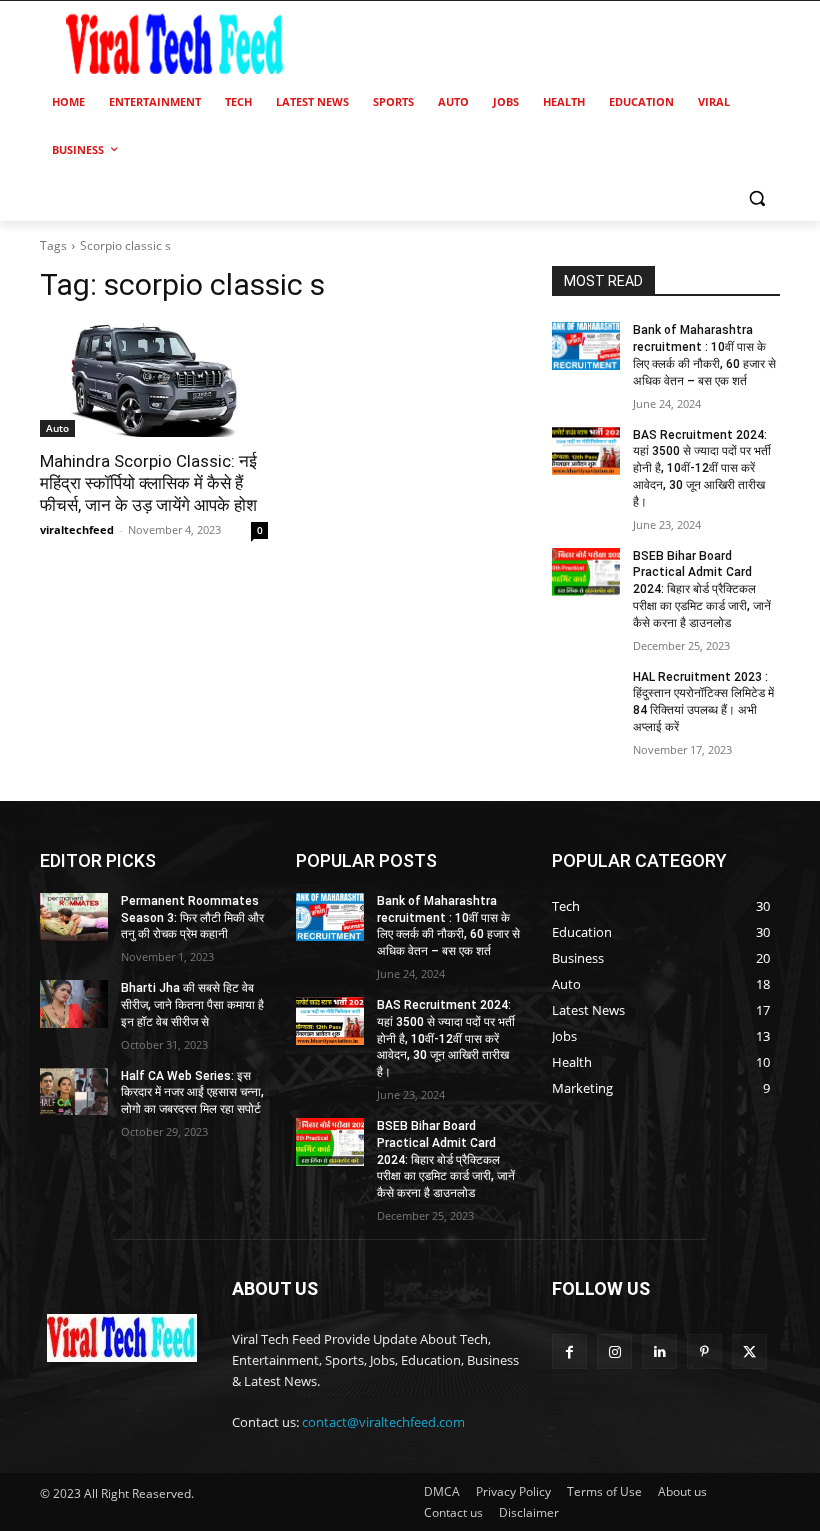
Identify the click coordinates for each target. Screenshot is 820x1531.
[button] (756, 198)
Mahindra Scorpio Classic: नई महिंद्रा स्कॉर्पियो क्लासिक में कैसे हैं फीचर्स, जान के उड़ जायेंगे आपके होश (148, 483)
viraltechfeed (77, 529)
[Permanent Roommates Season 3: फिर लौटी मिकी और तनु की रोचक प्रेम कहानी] (74, 917)
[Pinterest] (704, 1351)
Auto (57, 428)
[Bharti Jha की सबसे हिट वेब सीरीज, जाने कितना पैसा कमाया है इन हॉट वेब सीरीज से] (74, 1004)
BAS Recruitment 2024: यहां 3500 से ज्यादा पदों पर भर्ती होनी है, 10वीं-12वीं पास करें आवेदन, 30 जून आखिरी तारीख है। (702, 468)
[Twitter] (749, 1351)
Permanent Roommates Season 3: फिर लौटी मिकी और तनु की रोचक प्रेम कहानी (192, 918)
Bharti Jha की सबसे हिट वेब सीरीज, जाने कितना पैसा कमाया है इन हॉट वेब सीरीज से (192, 1005)
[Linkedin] (659, 1351)
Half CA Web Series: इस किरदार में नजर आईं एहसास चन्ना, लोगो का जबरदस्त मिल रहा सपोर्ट (192, 1093)
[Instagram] (614, 1351)
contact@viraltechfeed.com (383, 1422)
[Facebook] (569, 1351)
